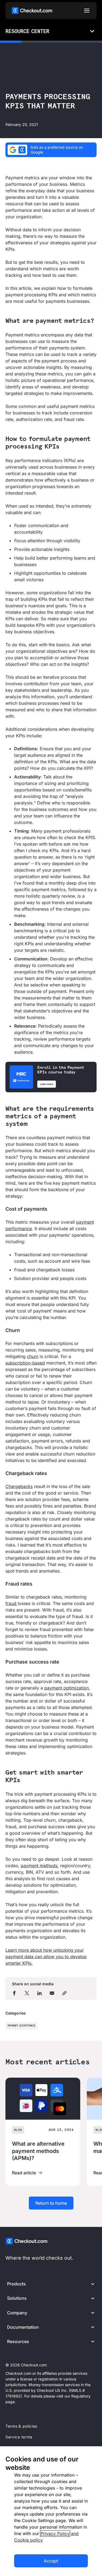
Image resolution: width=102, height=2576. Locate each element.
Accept (51, 2561)
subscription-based (25, 1363)
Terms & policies (21, 2426)
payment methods (39, 1866)
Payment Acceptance (21, 2026)
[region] (51, 2511)
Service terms (19, 2437)
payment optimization (67, 1688)
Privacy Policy (55, 2533)
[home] (32, 11)
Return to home (51, 2203)
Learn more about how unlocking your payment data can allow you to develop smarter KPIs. (46, 1957)
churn (33, 1356)
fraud (12, 1603)
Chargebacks (19, 1486)
